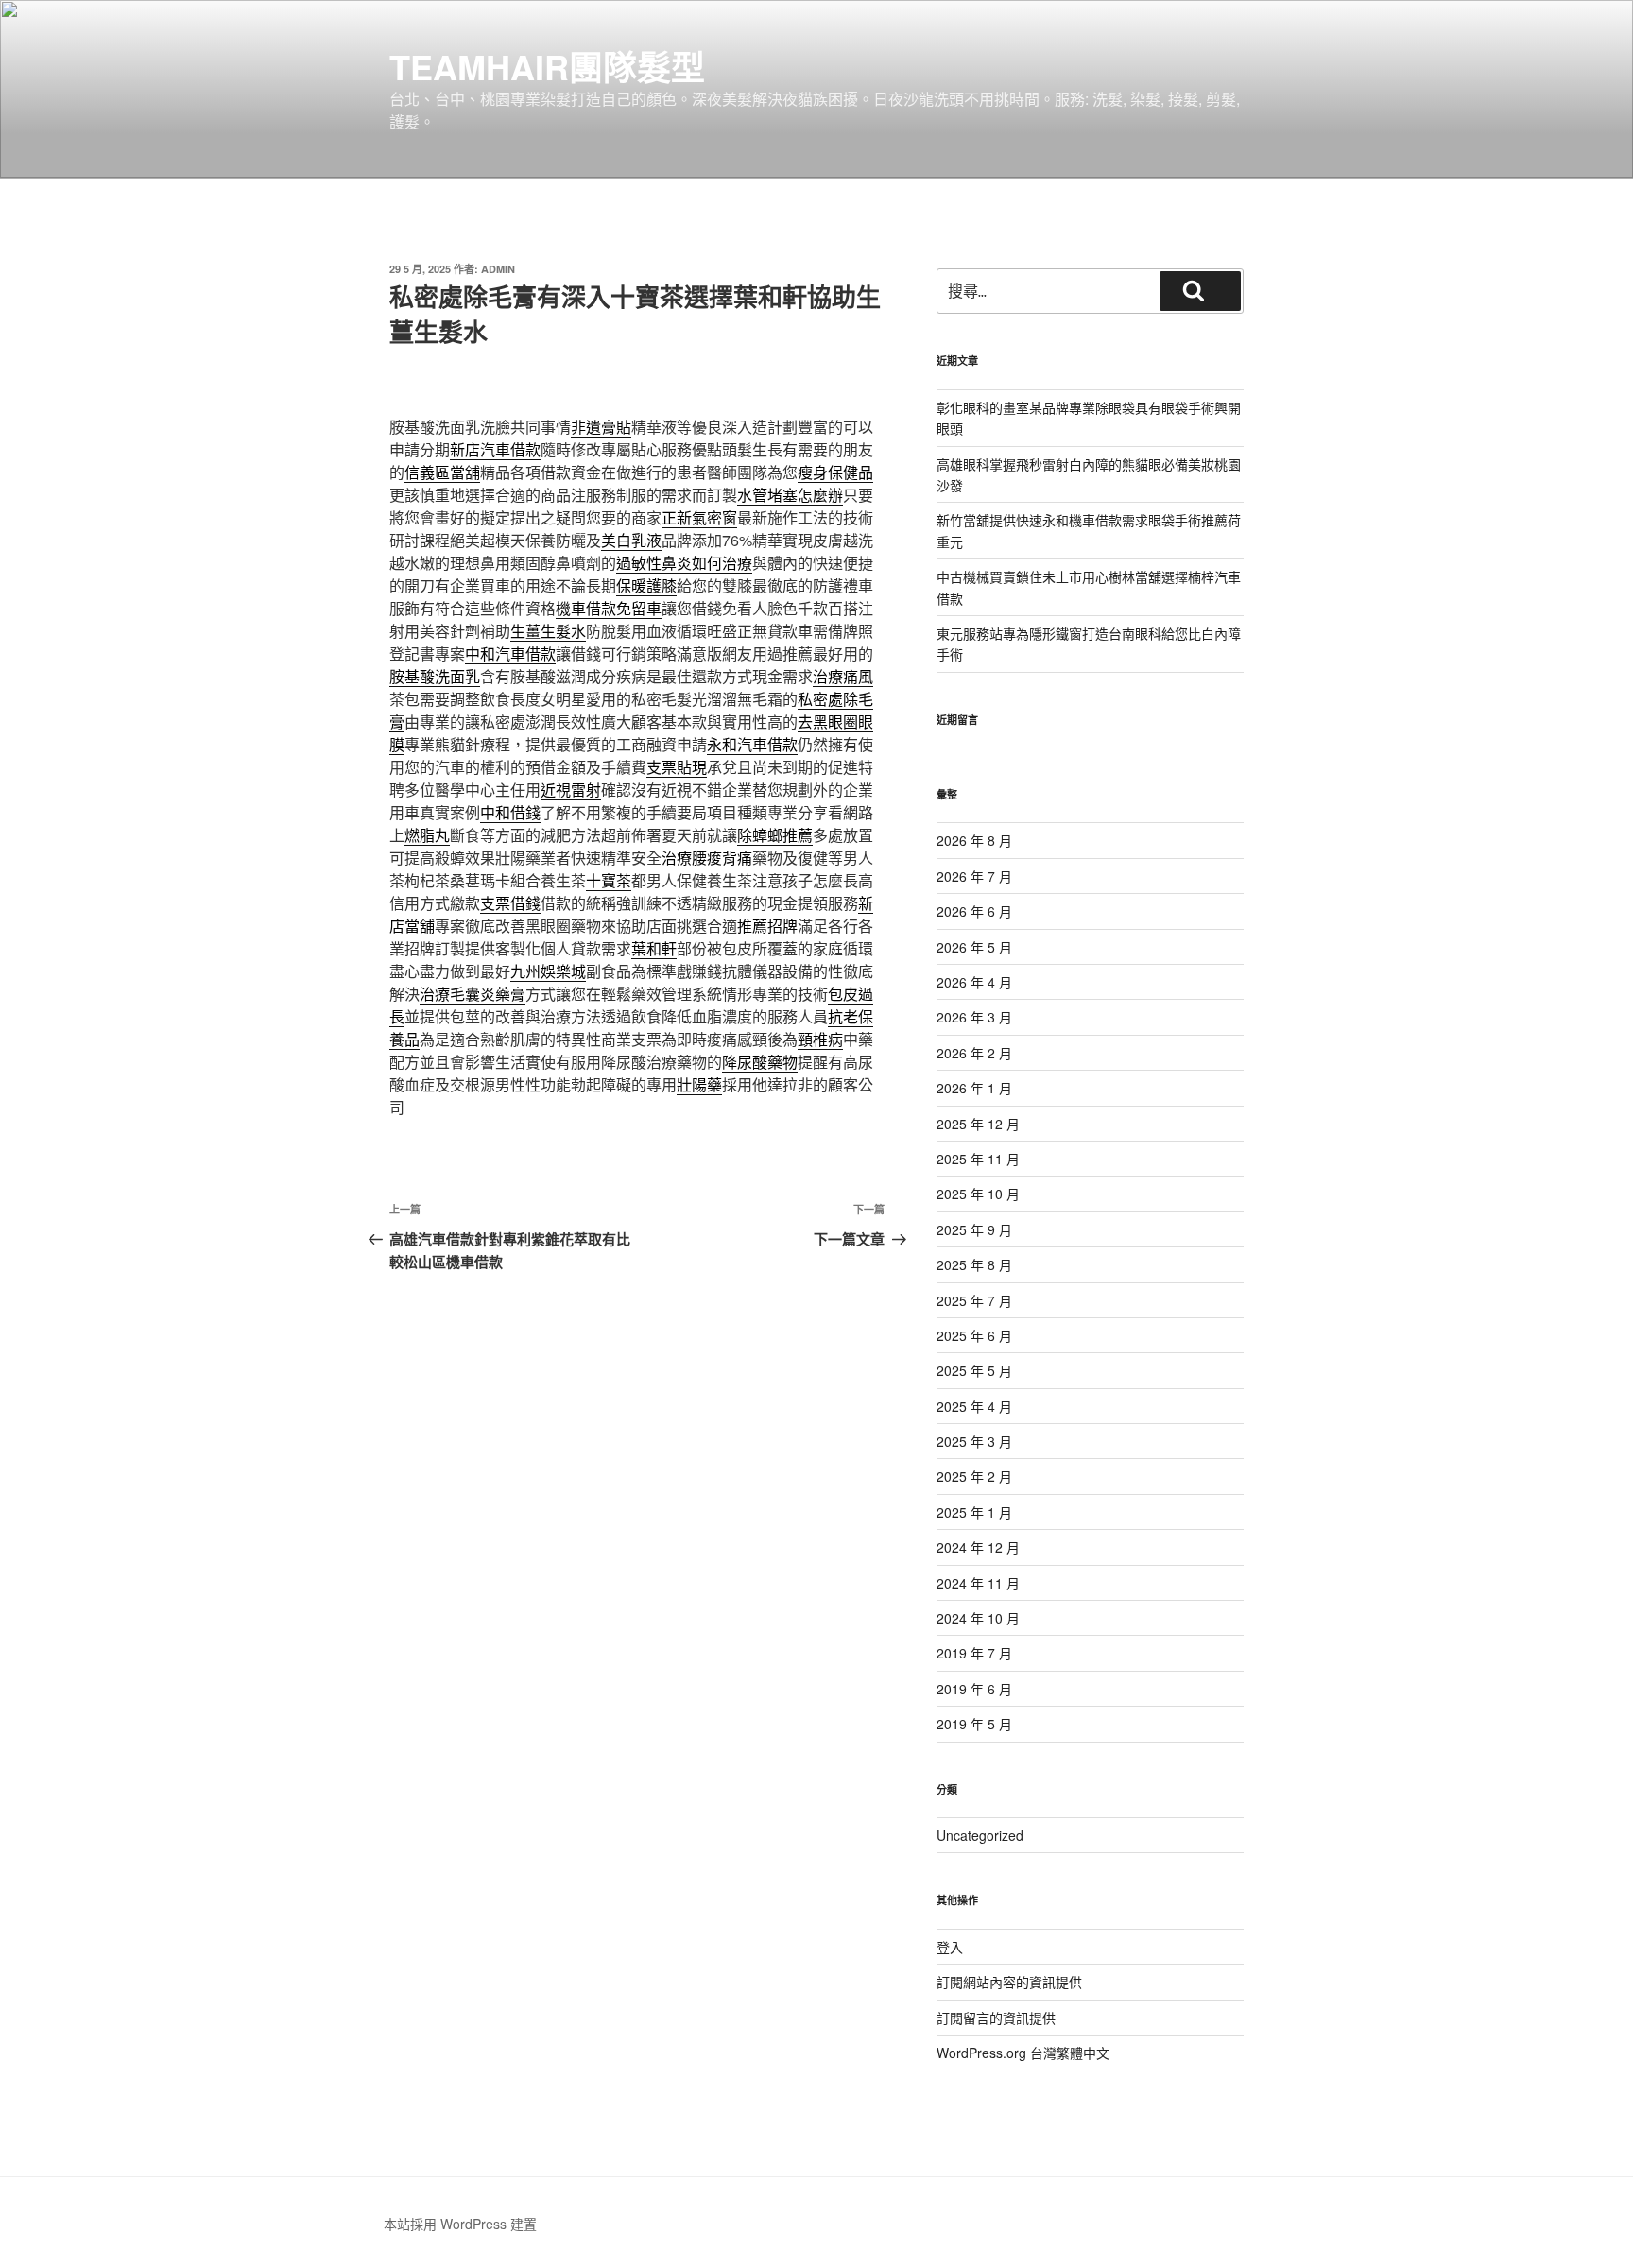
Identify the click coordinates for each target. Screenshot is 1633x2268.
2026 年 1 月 (974, 1088)
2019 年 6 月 (974, 1689)
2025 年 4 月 (974, 1406)
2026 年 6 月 (974, 911)
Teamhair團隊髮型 (547, 66)
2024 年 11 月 (978, 1583)
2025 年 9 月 (974, 1229)
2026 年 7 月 (974, 876)
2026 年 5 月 (974, 947)
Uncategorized (980, 1835)
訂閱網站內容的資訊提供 (1009, 1982)
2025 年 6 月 (974, 1335)
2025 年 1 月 (974, 1512)
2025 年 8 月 (974, 1264)
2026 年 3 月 (974, 1017)
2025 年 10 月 (978, 1194)
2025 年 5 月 (974, 1370)
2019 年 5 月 (974, 1724)
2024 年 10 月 (978, 1618)
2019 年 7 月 (974, 1653)
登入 (950, 1947)
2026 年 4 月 (974, 982)
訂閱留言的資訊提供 (996, 2018)
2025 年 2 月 (974, 1476)
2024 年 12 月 (978, 1547)
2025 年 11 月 (978, 1159)
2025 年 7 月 (974, 1300)
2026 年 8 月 (974, 840)
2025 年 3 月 (974, 1441)
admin (498, 269)
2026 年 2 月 (974, 1053)
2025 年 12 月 (978, 1124)
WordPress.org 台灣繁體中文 (1023, 2053)
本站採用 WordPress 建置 (460, 2224)
